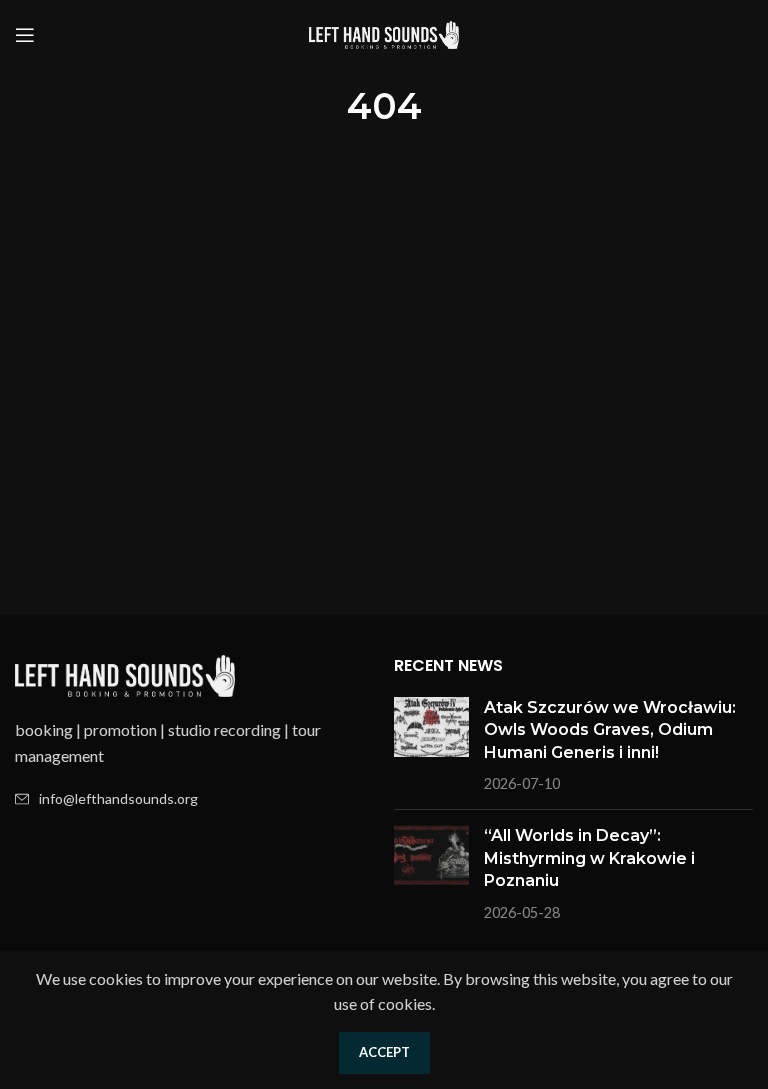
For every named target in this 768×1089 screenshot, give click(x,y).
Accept (384, 1052)
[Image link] (125, 673)
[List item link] (194, 799)
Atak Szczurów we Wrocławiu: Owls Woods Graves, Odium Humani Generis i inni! (610, 730)
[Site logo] (384, 32)
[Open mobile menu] (25, 35)
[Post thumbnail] (431, 746)
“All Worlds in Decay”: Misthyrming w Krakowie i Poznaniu (589, 858)
